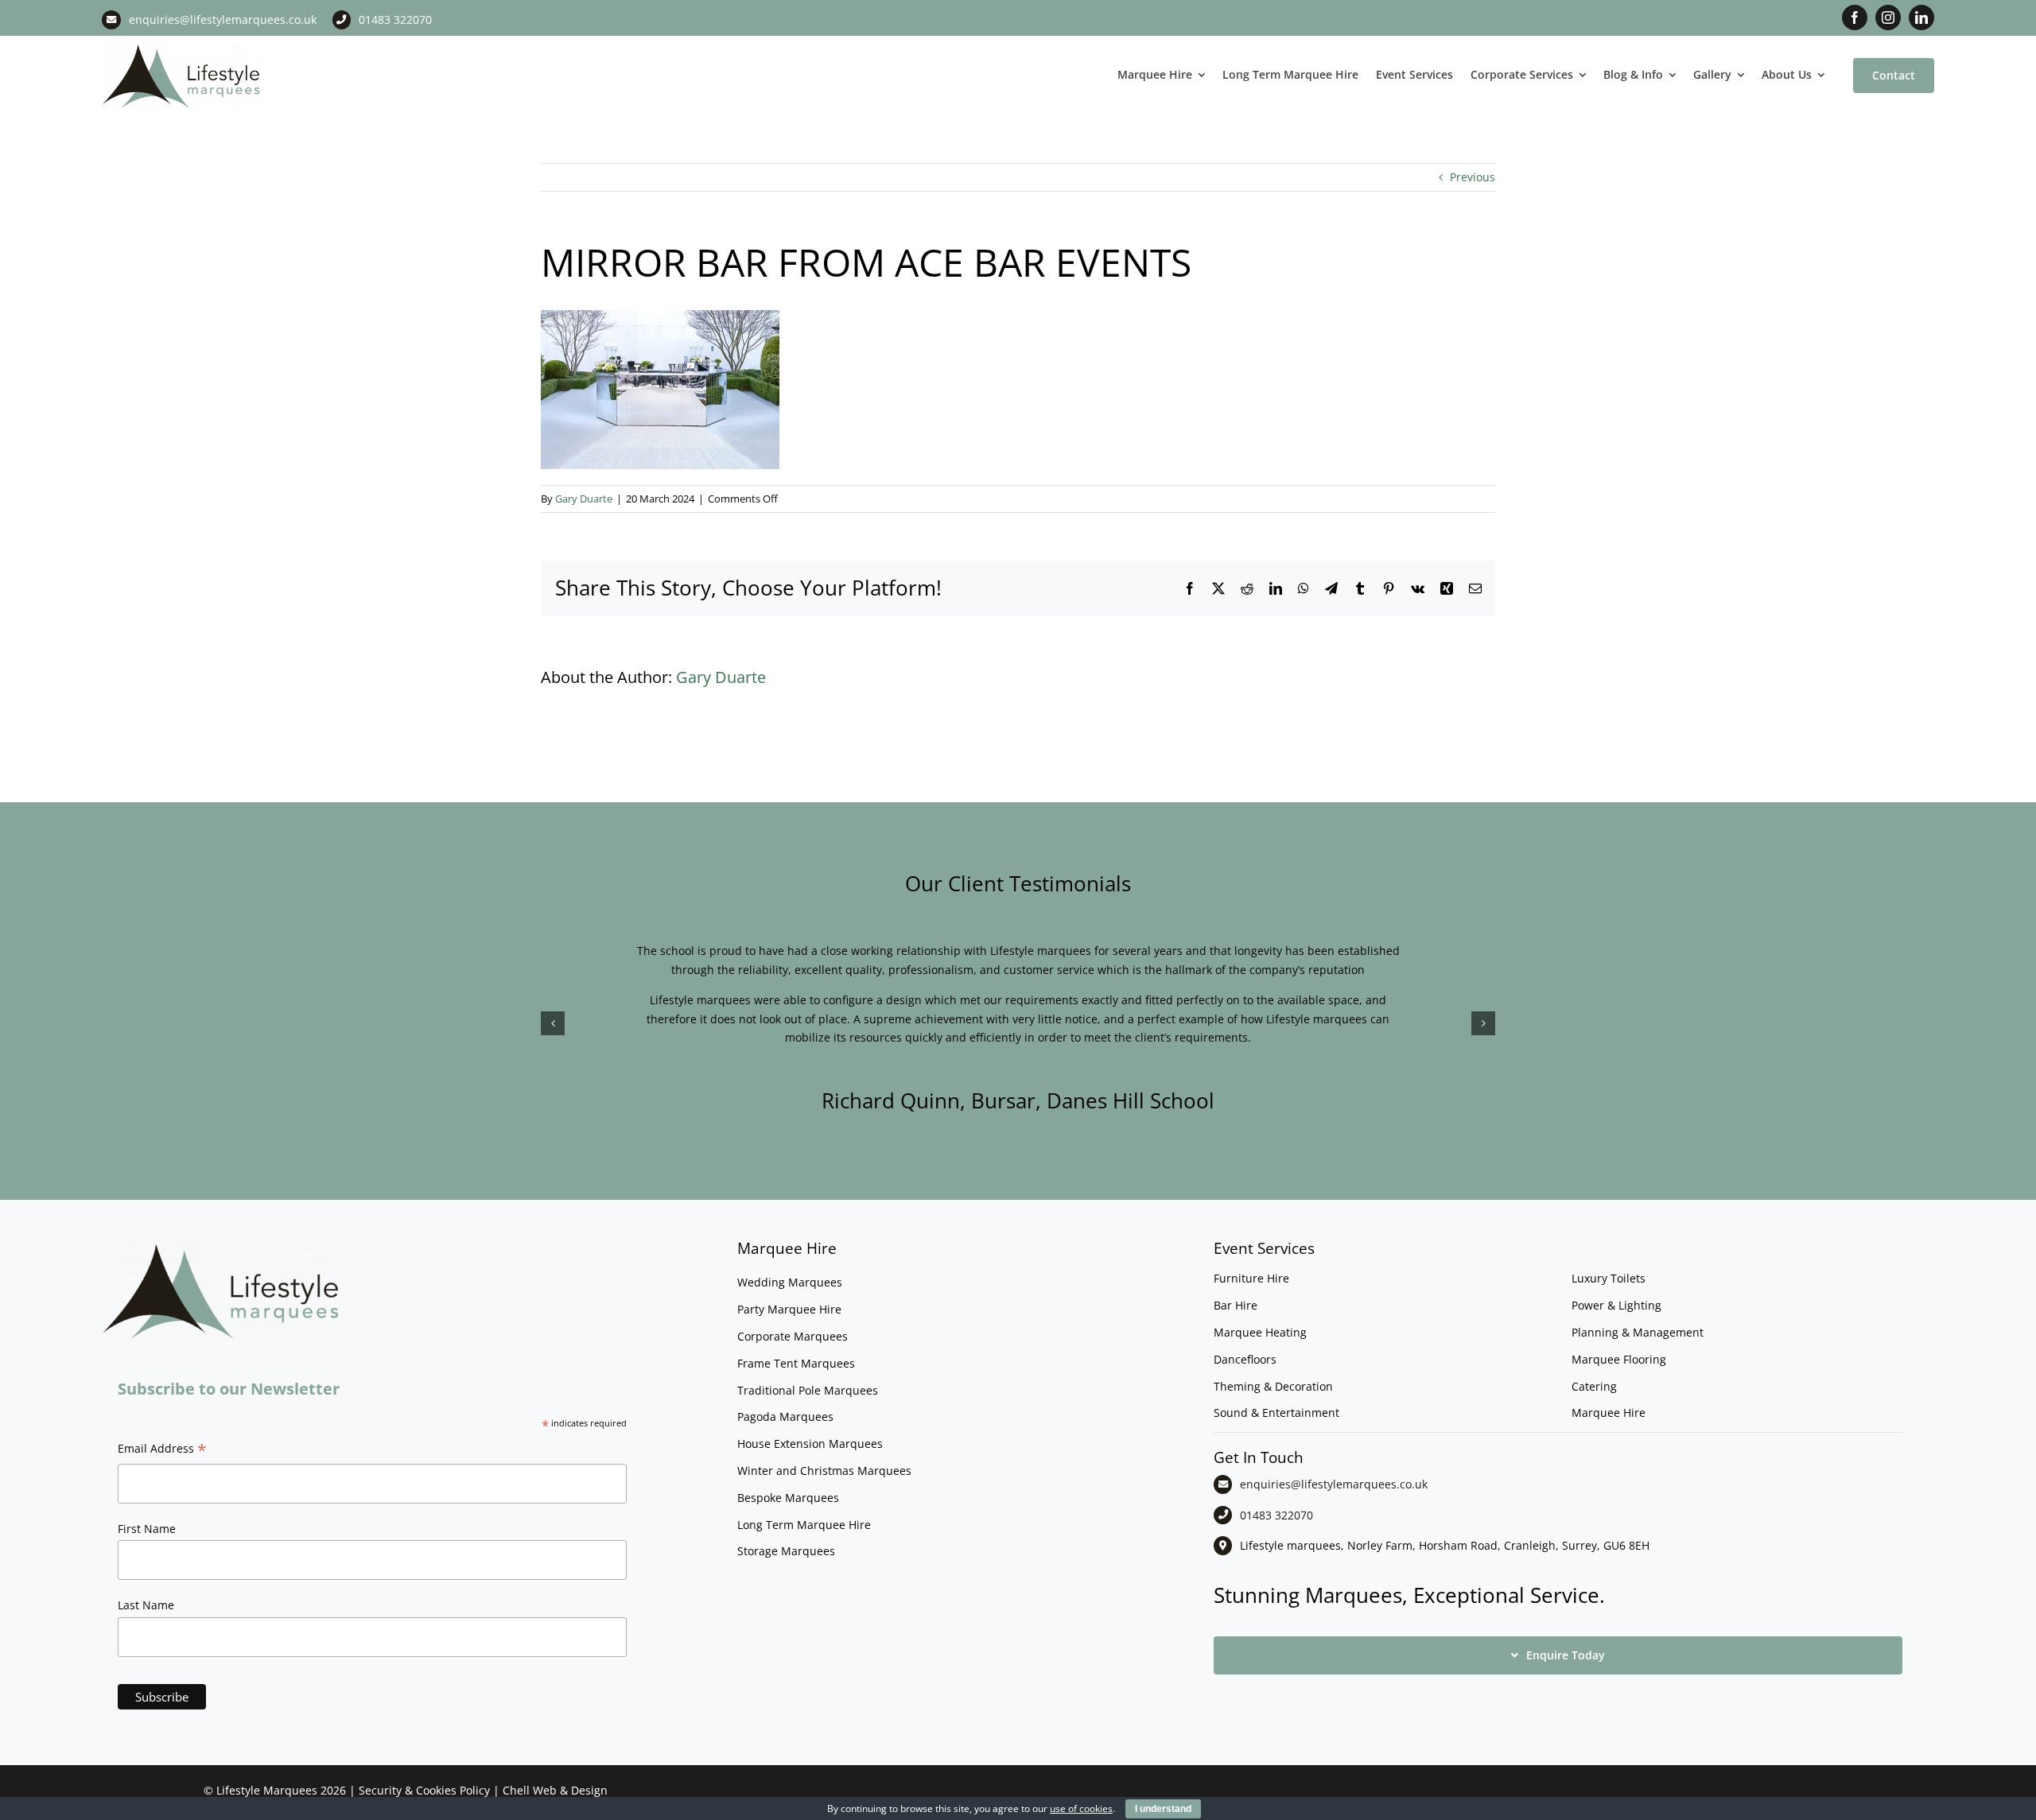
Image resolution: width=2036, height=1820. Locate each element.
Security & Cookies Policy (424, 1790)
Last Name (146, 1605)
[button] (553, 1023)
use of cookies (1081, 1808)
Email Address (162, 1450)
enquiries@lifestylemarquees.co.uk (223, 19)
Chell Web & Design (555, 1790)
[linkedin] (1921, 17)
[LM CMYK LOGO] (181, 47)
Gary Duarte (584, 499)
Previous (1473, 177)
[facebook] (1855, 17)
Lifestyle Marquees (267, 1790)
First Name (147, 1529)
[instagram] (1888, 17)
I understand (1163, 1809)
